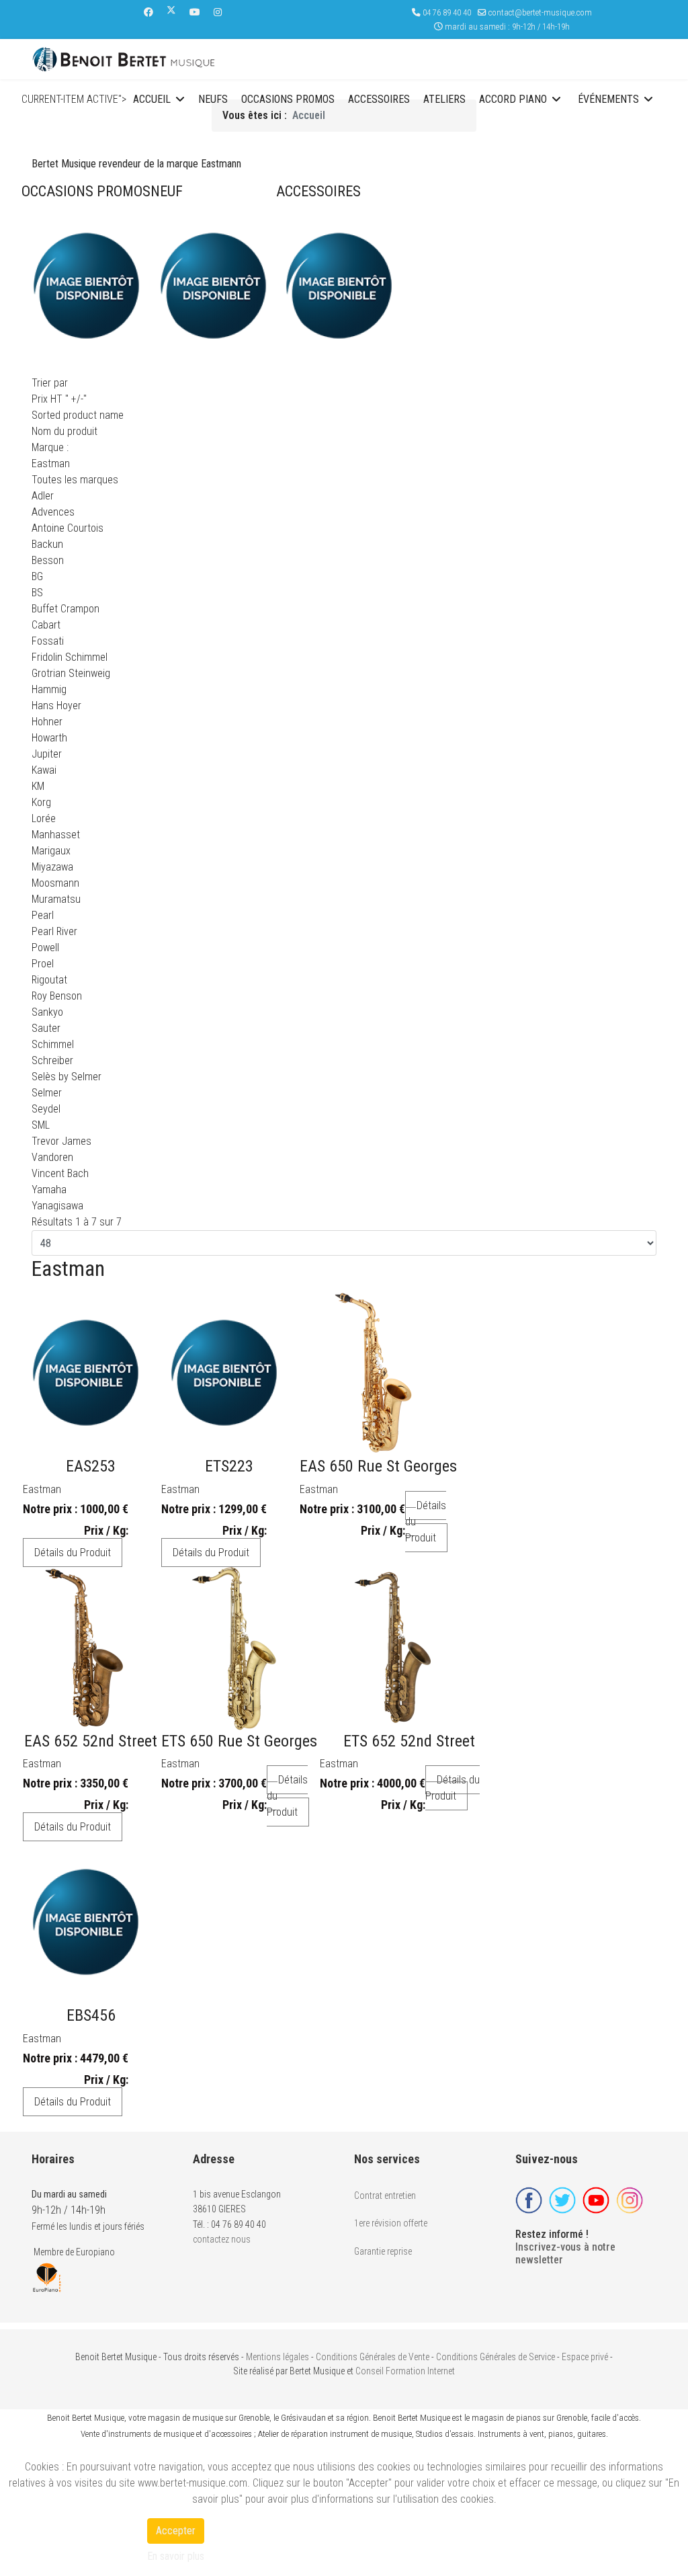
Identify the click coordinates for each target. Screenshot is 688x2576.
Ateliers (444, 99)
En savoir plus (176, 2556)
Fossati (48, 641)
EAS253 (91, 1466)
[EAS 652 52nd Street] (86, 1648)
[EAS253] (86, 1373)
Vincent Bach (60, 1173)
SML (41, 1125)
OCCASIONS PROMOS (86, 191)
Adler (43, 496)
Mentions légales (277, 2357)
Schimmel (53, 1044)
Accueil (152, 99)
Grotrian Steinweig (71, 673)
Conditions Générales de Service (496, 2357)
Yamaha (49, 1190)
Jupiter (47, 754)
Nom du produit (64, 431)
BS (37, 593)
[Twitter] (171, 12)
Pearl (43, 915)
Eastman (42, 1489)
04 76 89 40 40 (447, 12)
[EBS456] (86, 1922)
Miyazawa (52, 867)
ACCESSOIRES (318, 191)
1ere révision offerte (391, 2223)
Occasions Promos (288, 99)
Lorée (44, 818)
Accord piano (513, 99)
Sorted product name (78, 415)
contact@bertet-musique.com (540, 12)
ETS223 (229, 1466)
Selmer (47, 1093)
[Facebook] (148, 12)
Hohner (47, 722)
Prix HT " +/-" (59, 399)
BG (37, 576)
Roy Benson (57, 996)
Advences (53, 512)
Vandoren (52, 1157)
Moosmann (55, 883)
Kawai (44, 770)
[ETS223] (224, 1373)
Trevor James (61, 1141)
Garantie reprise (383, 2251)
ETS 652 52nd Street (409, 1741)
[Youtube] (195, 12)
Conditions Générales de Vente (373, 2357)
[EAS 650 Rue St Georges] (373, 1373)
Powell (45, 948)
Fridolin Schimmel (70, 657)
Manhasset (56, 835)
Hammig (49, 689)
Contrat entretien (385, 2196)
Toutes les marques (75, 480)
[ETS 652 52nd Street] (404, 1648)
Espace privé (585, 2357)
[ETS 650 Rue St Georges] (234, 1648)
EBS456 (91, 2015)
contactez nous (222, 2239)
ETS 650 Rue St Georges (239, 1741)
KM (38, 786)
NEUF (167, 191)
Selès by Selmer (67, 1077)
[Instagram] (218, 12)
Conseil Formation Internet (405, 2371)
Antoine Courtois (68, 528)
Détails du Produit (73, 1553)
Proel (43, 964)
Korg (41, 802)
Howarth (49, 738)
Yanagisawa (57, 1206)
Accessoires (379, 99)
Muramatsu (56, 899)
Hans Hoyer (56, 706)
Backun (47, 544)
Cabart (46, 625)
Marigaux (51, 851)
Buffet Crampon (66, 609)
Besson (48, 560)
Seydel (46, 1109)
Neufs (213, 99)
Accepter (176, 2531)
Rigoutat (49, 980)
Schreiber (52, 1060)
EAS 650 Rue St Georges (378, 1466)
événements (608, 99)
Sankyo (47, 1012)
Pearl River (54, 931)
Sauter (46, 1028)
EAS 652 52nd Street (91, 1741)
